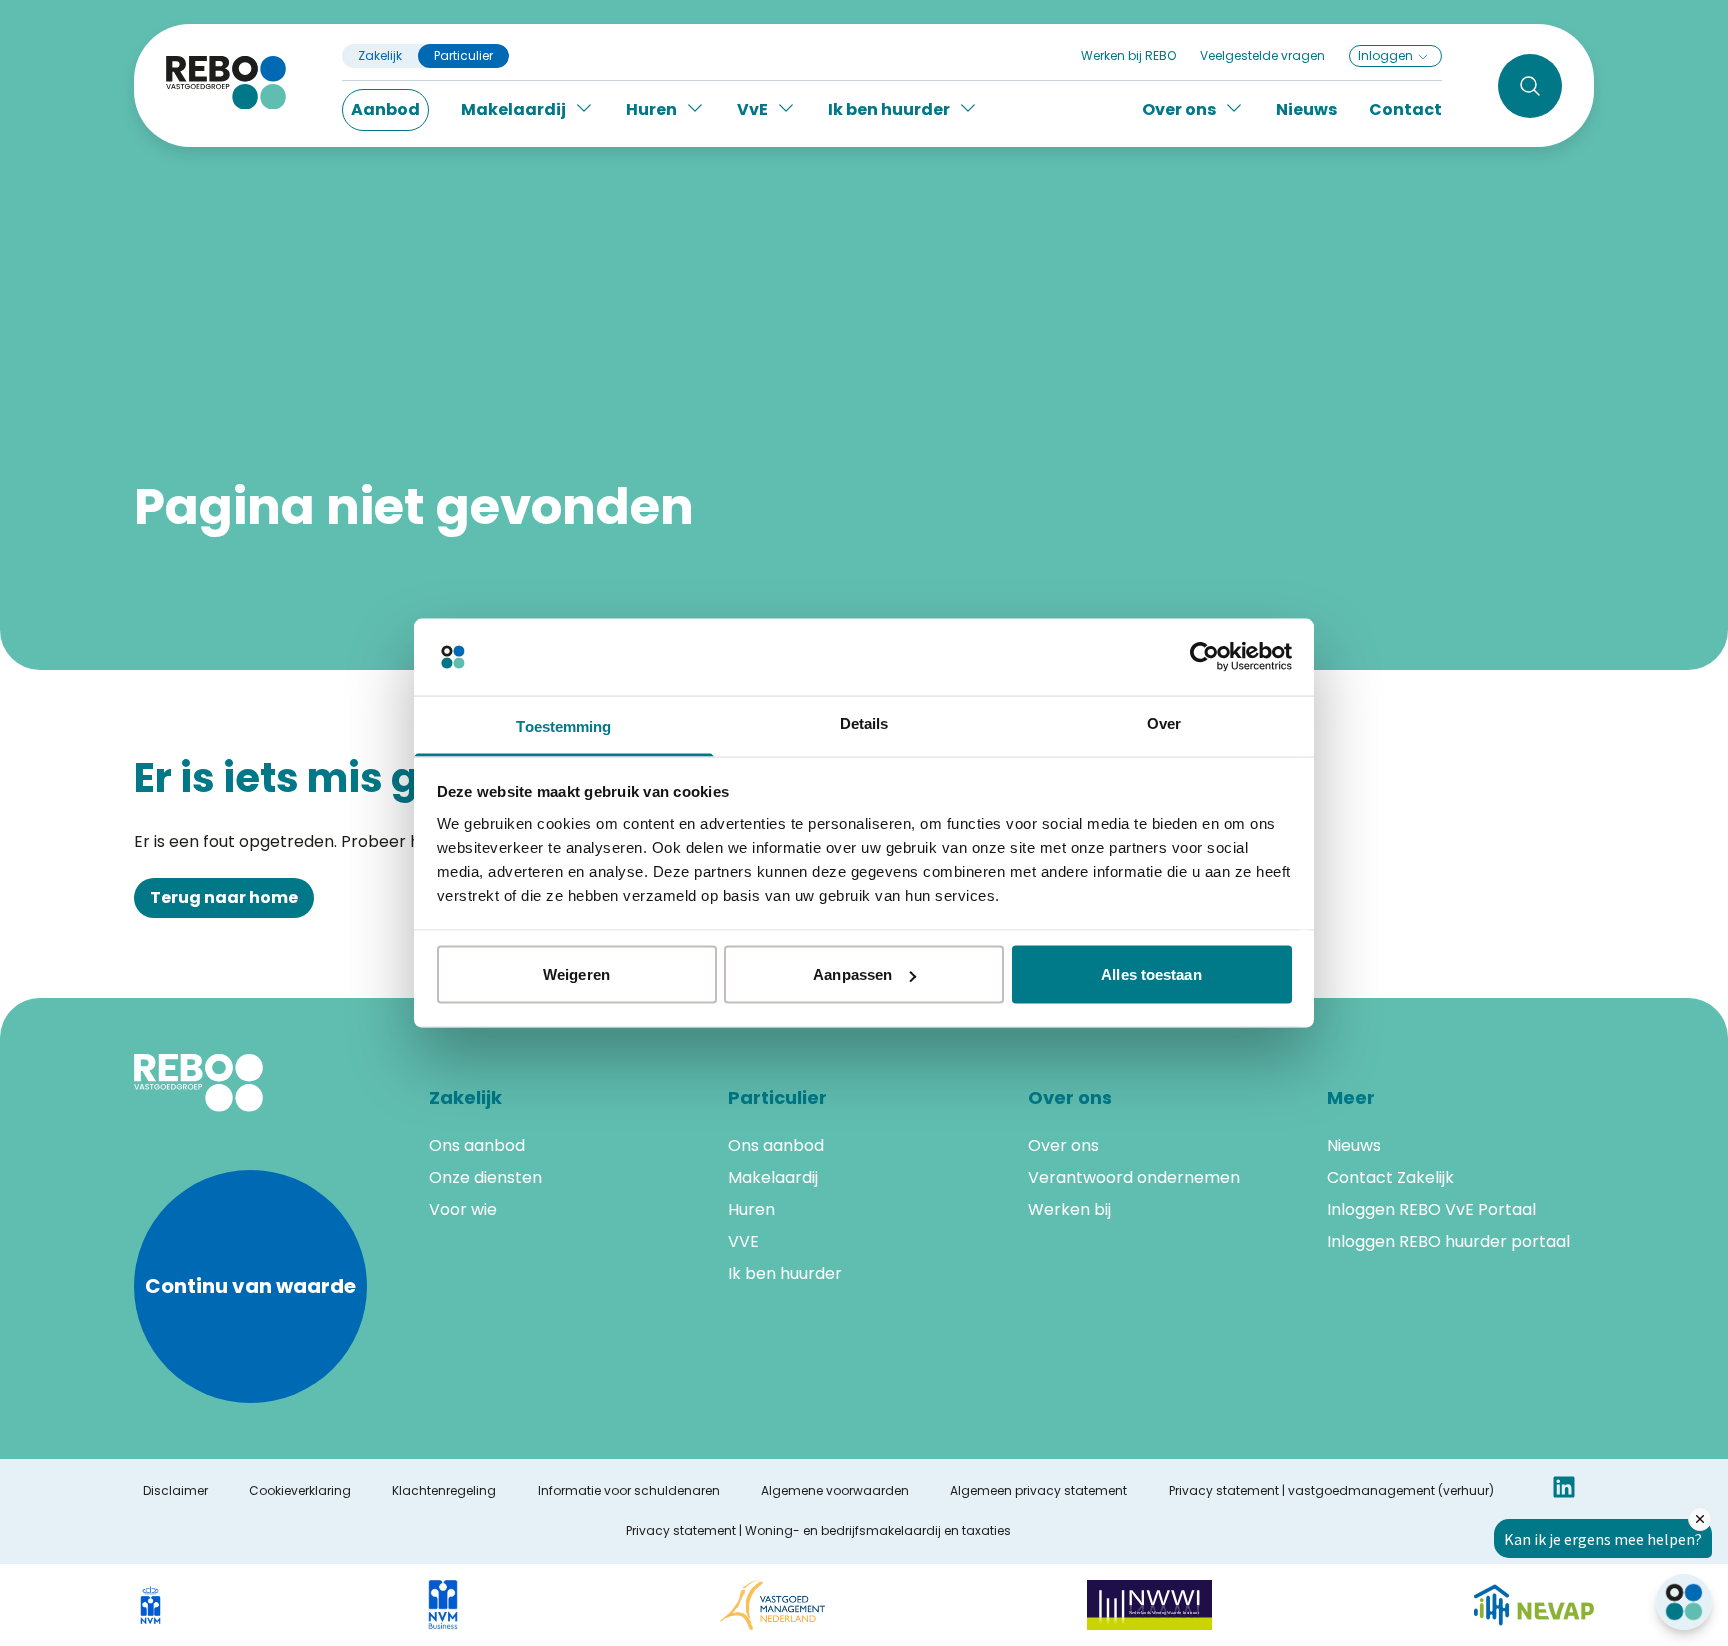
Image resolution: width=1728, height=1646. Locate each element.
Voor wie (463, 1209)
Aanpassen (852, 974)
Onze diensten (485, 1177)
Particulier (463, 56)
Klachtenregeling (444, 1491)
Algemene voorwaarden (835, 1491)
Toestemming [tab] (563, 725)
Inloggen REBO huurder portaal (1448, 1241)
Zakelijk (380, 56)
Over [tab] (1164, 722)
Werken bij (1069, 1209)
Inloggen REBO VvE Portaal (1431, 1209)
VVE (743, 1241)
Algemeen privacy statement (1038, 1491)
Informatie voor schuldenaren (629, 1491)
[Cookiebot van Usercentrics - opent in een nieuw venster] (1204, 657)
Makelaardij (773, 1177)
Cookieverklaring (300, 1491)
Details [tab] (864, 722)
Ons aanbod (477, 1145)
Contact (1405, 109)
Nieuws (1306, 109)
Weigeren (576, 974)
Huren (751, 1209)
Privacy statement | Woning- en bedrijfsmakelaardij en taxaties (818, 1531)
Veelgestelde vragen (1262, 55)
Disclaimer (175, 1491)
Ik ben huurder (785, 1273)
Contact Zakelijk (1390, 1177)
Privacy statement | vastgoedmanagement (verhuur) (1331, 1491)
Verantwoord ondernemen (1134, 1177)
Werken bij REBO (1128, 55)
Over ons (1063, 1145)
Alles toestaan (1151, 974)
